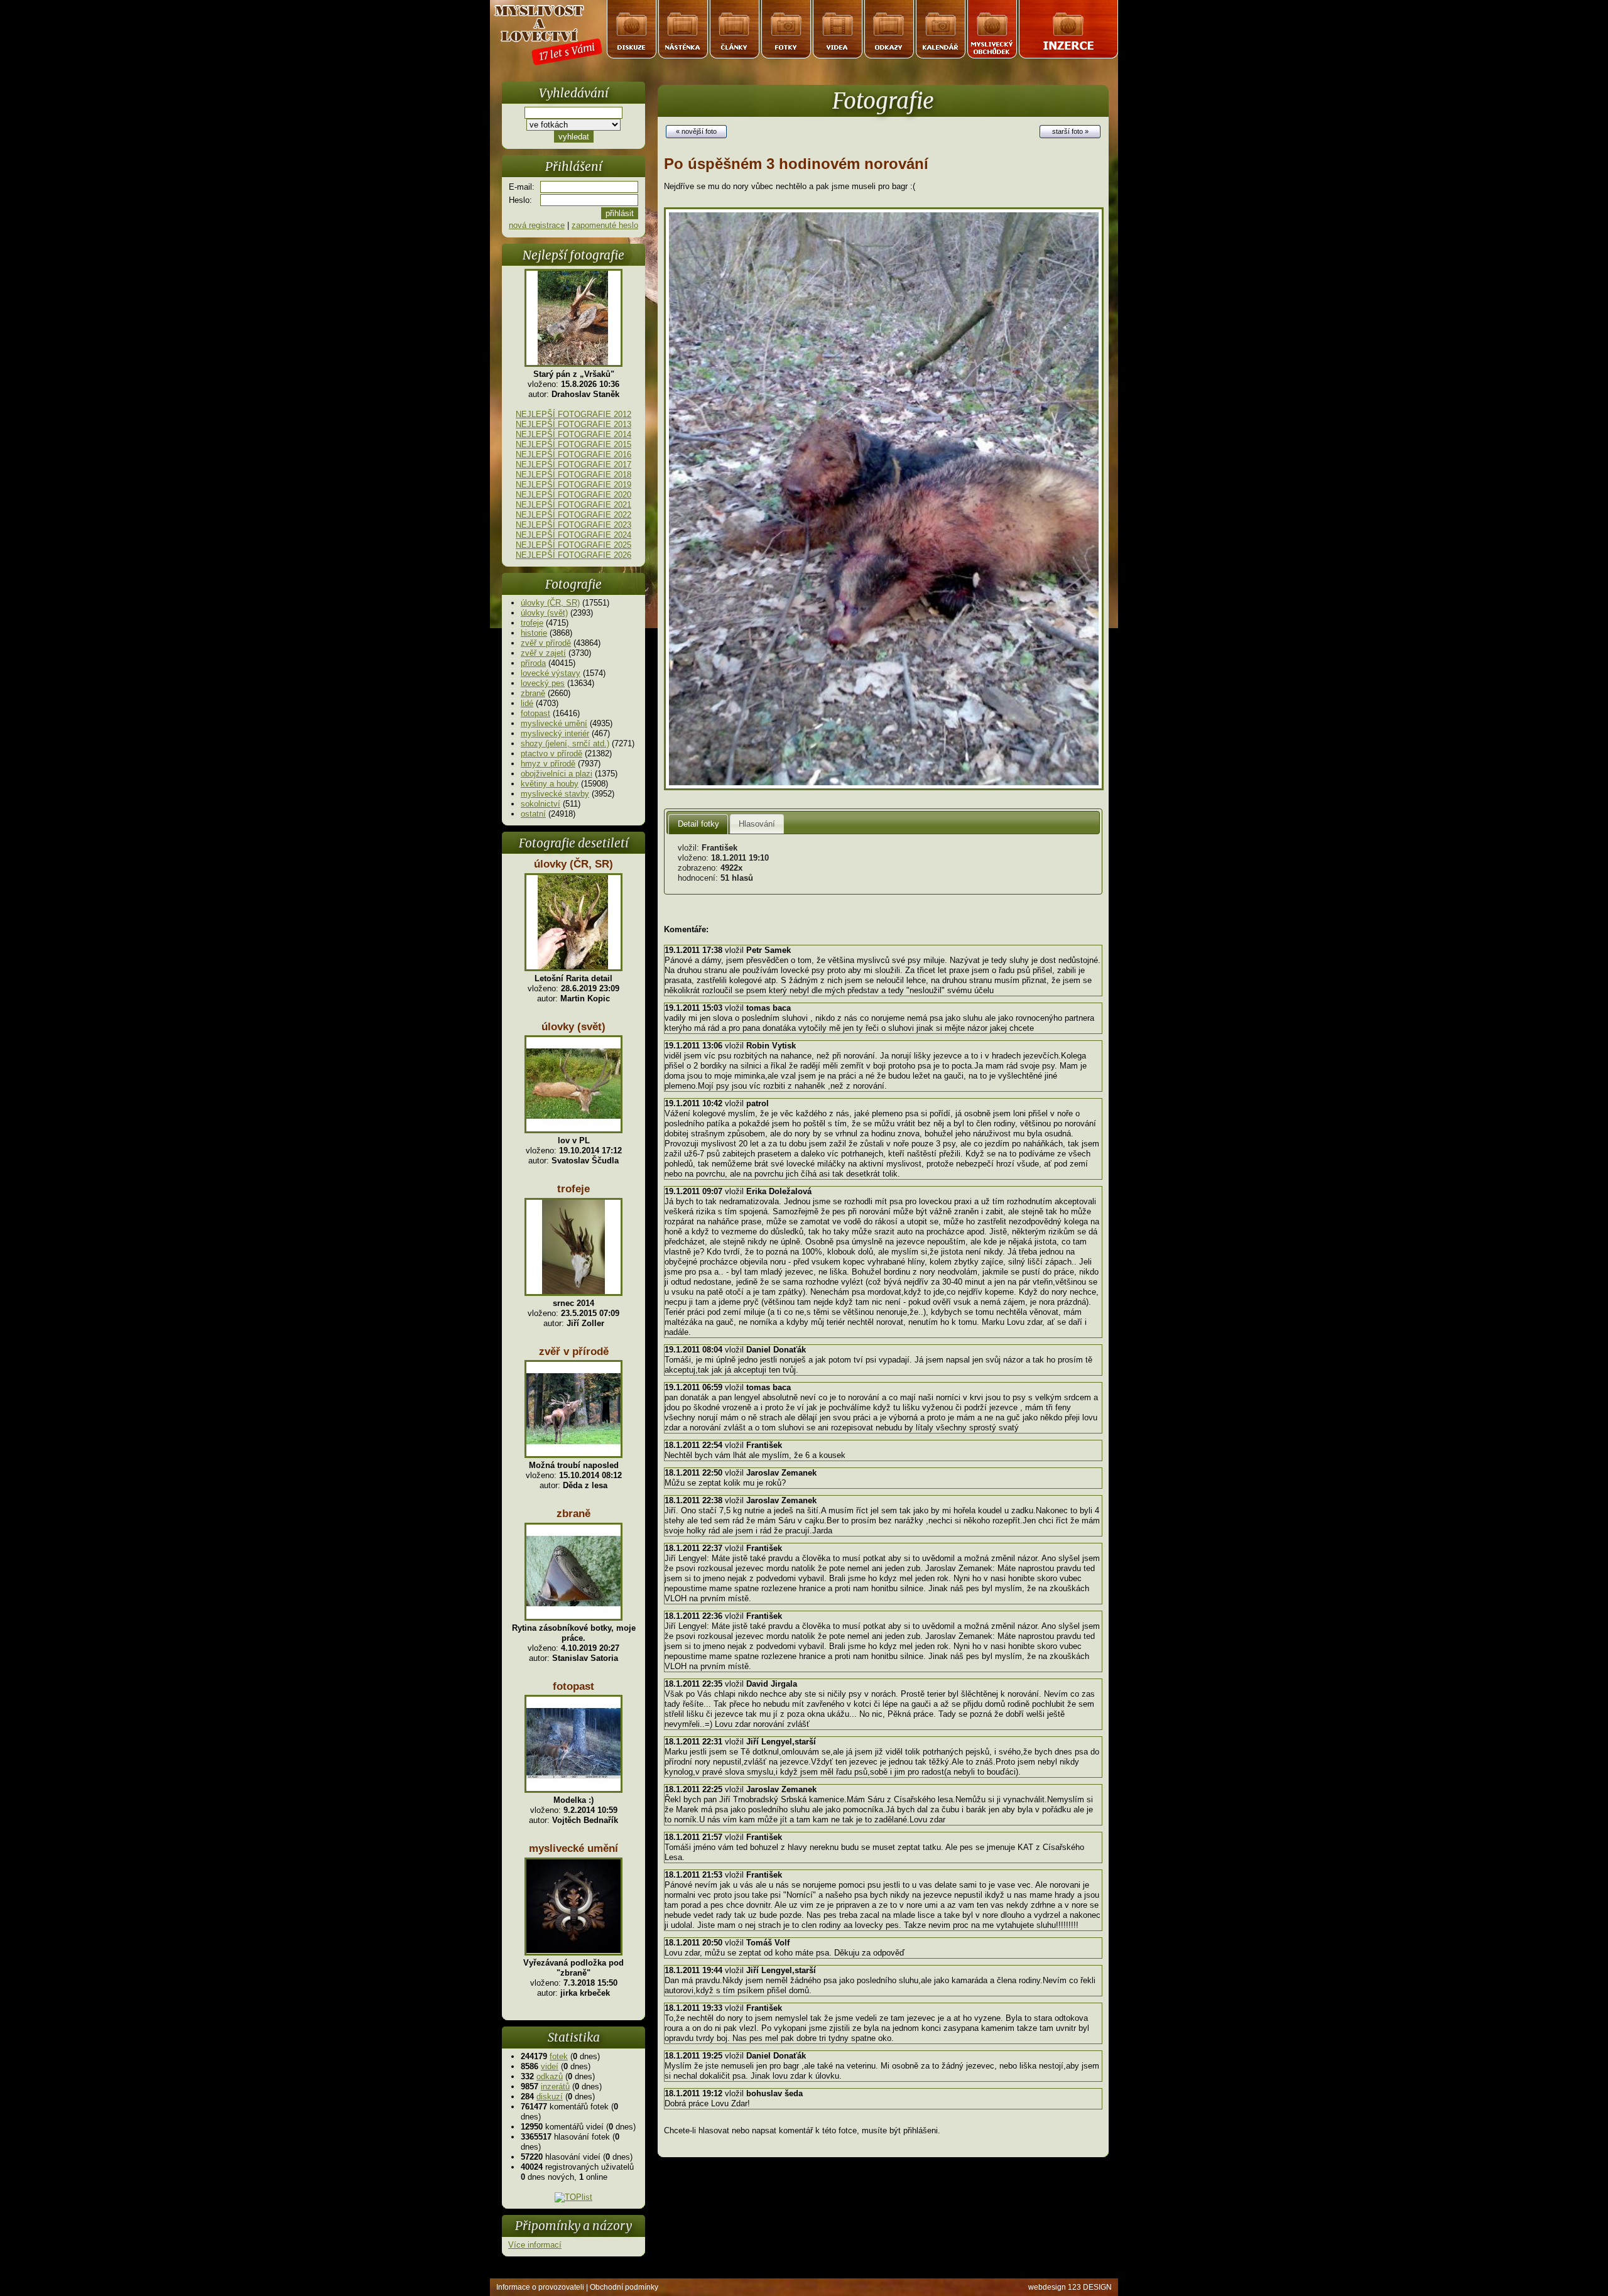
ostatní (533, 814)
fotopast (535, 713)
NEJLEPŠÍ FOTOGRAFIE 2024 (573, 535)
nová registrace (537, 225)
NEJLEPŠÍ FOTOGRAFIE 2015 (573, 444)
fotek (559, 2056)
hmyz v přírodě (548, 764)
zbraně (533, 693)
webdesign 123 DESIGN (1070, 2287)
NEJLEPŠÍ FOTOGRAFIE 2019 (573, 485)
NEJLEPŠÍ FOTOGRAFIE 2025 (573, 545)
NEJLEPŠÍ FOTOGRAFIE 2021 (573, 505)
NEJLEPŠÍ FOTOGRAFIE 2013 (573, 424)
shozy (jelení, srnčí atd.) (565, 743)
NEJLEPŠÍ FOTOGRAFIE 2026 (573, 555)
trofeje (532, 623)
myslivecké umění (554, 723)
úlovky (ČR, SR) (550, 603)
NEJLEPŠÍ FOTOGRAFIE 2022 (573, 515)
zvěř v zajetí (543, 653)
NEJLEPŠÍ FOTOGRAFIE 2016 (573, 454)
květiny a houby (550, 784)
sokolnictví (541, 804)
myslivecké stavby (555, 794)
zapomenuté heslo (605, 225)
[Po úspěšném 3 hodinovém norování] (884, 787)
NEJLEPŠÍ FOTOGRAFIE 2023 (573, 525)
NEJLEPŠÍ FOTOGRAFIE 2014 (573, 434)
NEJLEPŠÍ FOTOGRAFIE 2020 (573, 495)
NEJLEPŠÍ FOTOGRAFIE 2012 (573, 414)
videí (550, 2066)
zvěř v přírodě (546, 643)
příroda (533, 663)
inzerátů (555, 2087)
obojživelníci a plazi (557, 774)
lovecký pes (543, 683)
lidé (527, 703)
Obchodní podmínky (624, 2287)
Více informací (535, 2245)
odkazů (550, 2076)
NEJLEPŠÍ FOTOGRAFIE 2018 (573, 475)
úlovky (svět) (544, 613)
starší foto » (1070, 131)
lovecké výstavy (551, 673)
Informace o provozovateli (540, 2287)
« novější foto (696, 131)
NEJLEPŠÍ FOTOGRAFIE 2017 (573, 465)
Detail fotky (698, 824)
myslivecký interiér (555, 733)
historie (534, 633)
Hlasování (757, 824)
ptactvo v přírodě (551, 754)
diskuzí (550, 2097)
